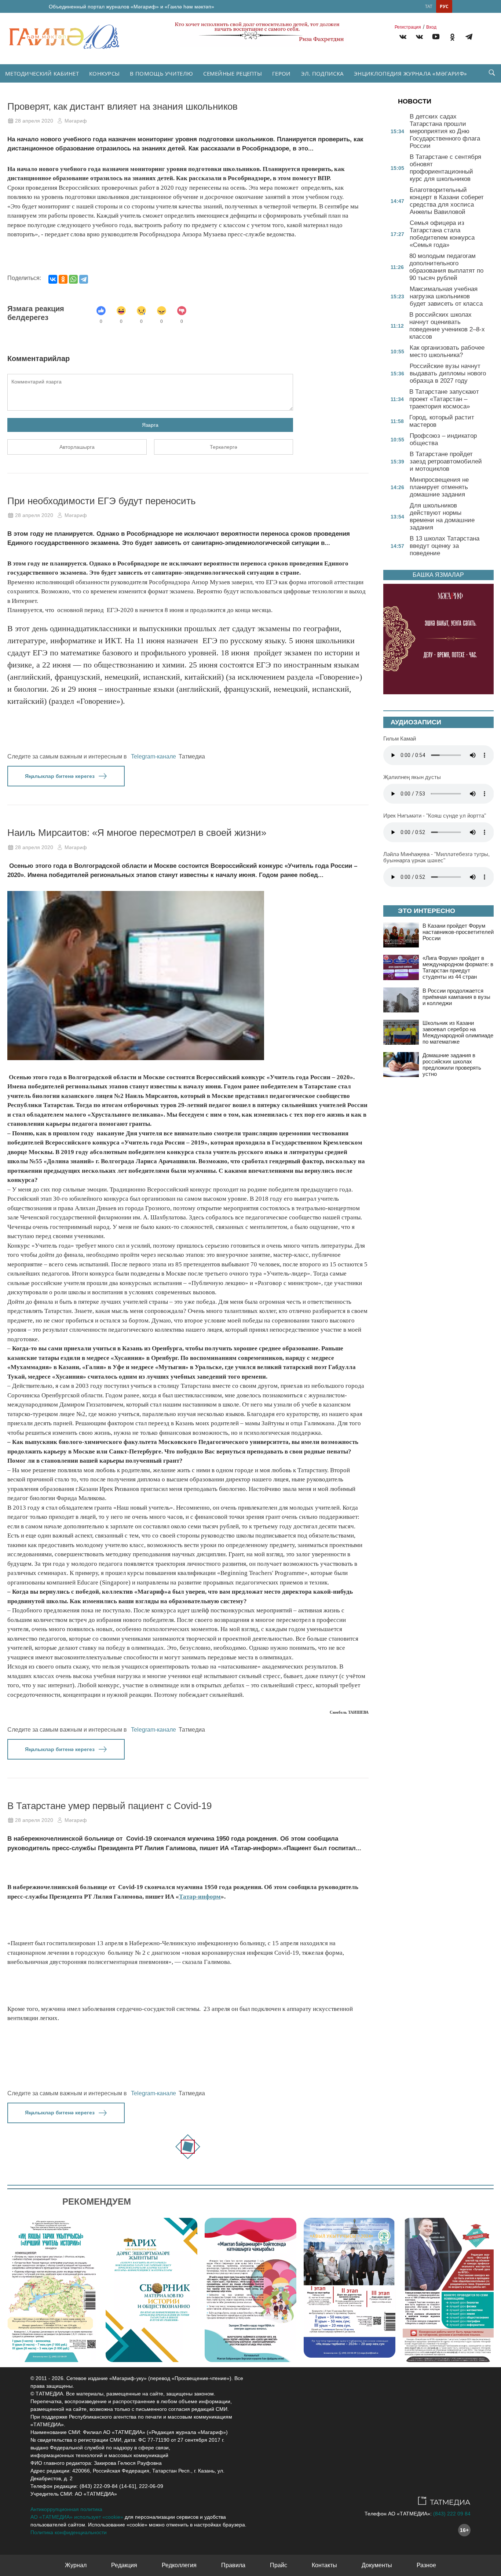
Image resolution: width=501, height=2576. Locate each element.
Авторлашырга (77, 447)
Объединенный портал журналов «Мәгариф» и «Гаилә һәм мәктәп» (131, 7)
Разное (426, 2565)
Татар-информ (200, 1897)
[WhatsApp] (73, 279)
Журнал (76, 2565)
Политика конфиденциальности (69, 2532)
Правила (233, 2565)
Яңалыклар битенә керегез (60, 776)
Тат (429, 6)
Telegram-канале (153, 756)
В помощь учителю (161, 73)
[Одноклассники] (63, 279)
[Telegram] (469, 38)
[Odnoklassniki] (452, 38)
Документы (377, 2565)
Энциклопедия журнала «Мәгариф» (410, 73)
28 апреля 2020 (34, 121)
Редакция (124, 2565)
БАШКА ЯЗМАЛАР (438, 575)
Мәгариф (76, 121)
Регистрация (408, 27)
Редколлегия (179, 2565)
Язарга (150, 425)
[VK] (403, 38)
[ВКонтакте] (53, 279)
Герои (281, 73)
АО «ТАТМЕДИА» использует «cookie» (77, 2517)
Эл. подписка (323, 73)
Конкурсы (104, 73)
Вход (431, 27)
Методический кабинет (42, 73)
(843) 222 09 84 (452, 2514)
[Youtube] (436, 38)
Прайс (279, 2565)
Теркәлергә (224, 447)
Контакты (324, 2565)
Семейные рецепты (233, 73)
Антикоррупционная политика (66, 2509)
